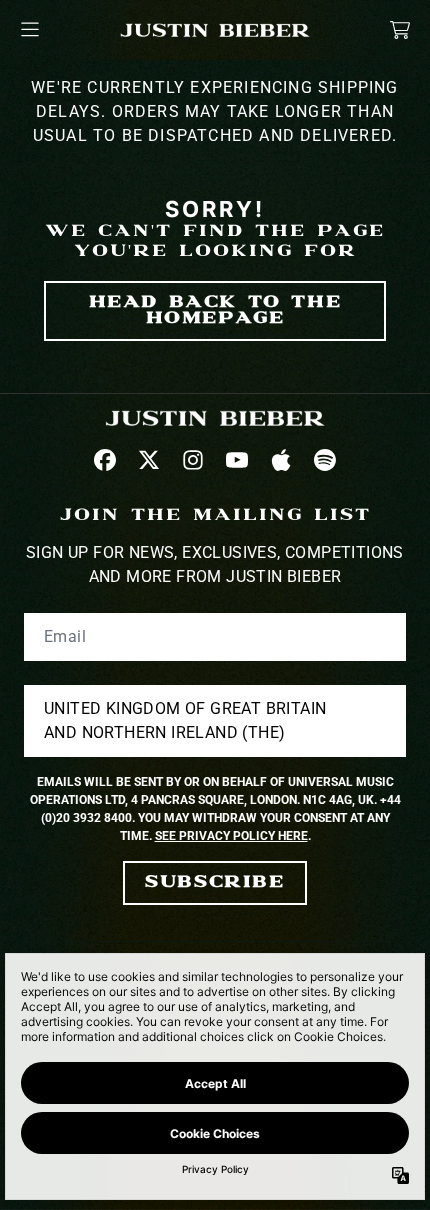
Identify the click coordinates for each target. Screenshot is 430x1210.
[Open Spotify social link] (325, 460)
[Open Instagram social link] (193, 460)
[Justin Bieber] (215, 30)
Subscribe (214, 882)
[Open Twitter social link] (149, 460)
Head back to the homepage (215, 310)
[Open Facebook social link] (105, 460)
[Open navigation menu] (30, 30)
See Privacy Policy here (231, 836)
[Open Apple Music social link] (281, 460)
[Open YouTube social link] (237, 460)
